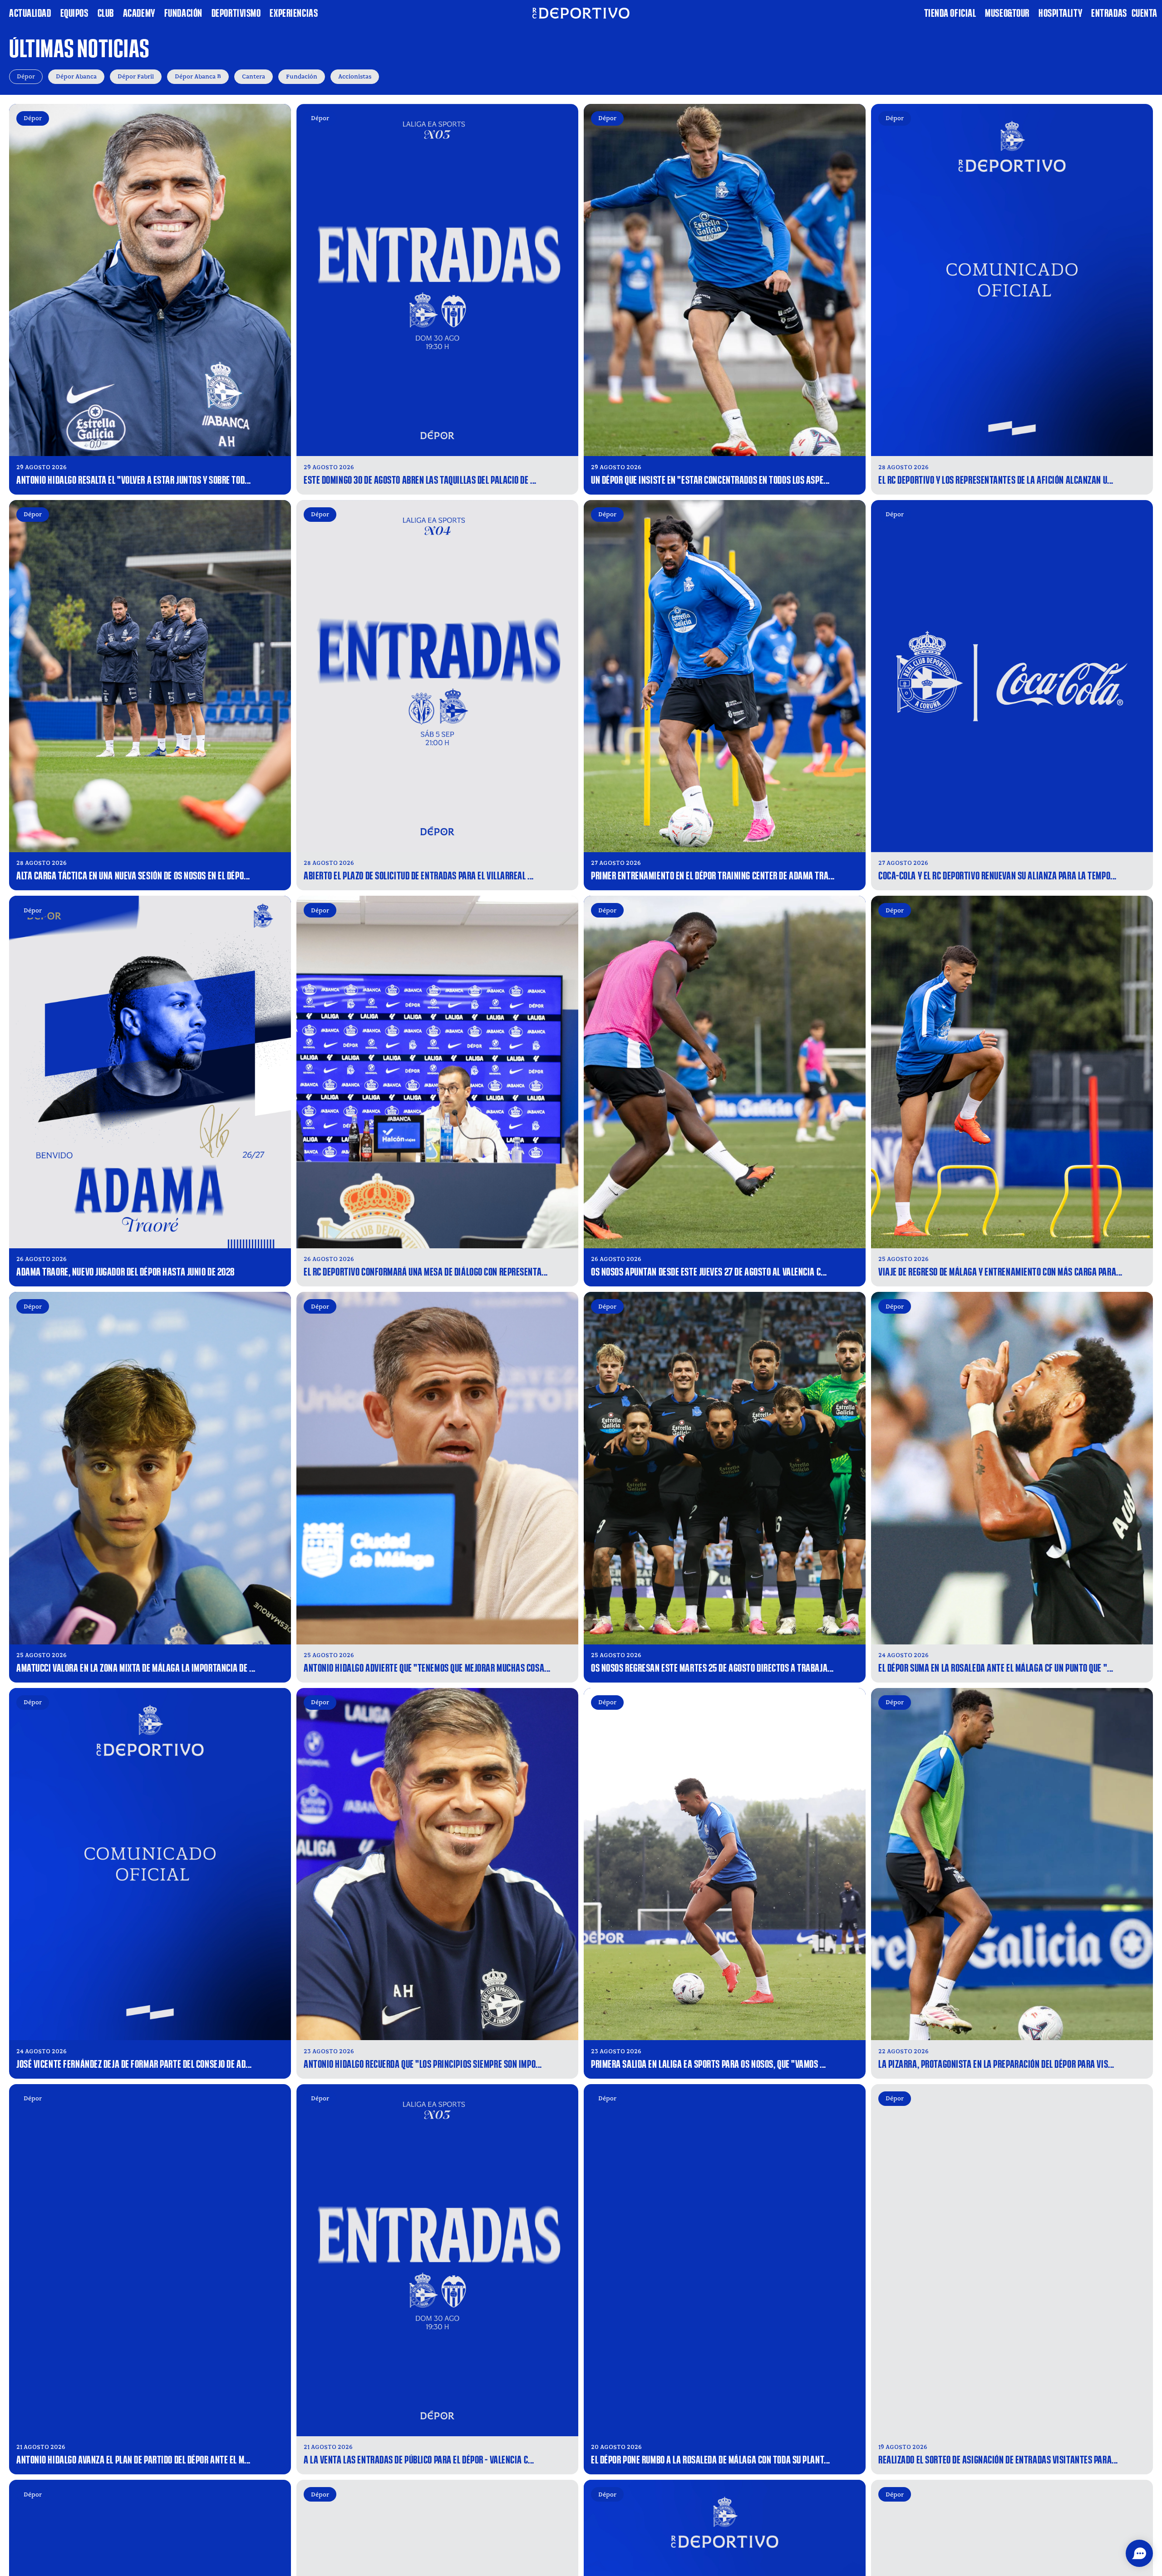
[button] (1139, 2553)
